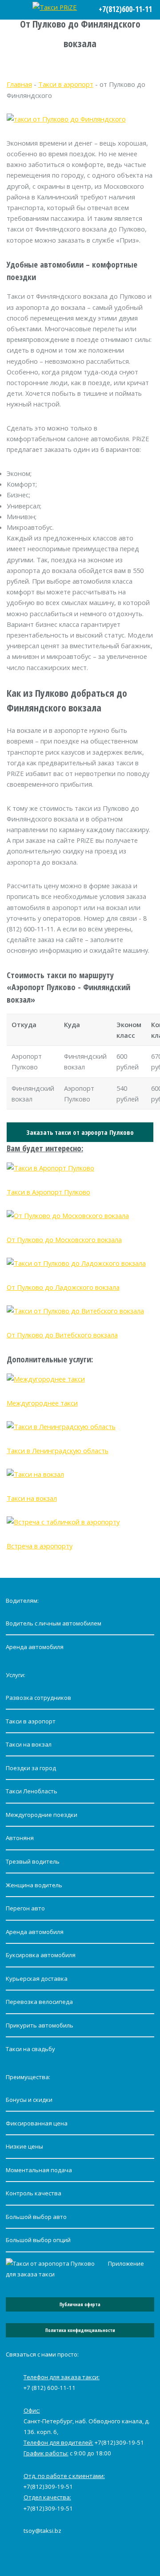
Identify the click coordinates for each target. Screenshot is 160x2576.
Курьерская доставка (37, 1979)
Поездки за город (31, 1768)
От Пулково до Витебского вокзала (62, 1335)
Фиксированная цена (37, 2123)
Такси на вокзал (32, 1498)
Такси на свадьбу (30, 2049)
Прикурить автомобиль (40, 2025)
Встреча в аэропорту (40, 1546)
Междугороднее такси (42, 1403)
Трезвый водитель (33, 1861)
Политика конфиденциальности (80, 2330)
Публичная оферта (80, 2304)
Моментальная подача (39, 2170)
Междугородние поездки (42, 1815)
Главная (19, 84)
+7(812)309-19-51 (119, 2442)
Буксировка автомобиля (41, 1955)
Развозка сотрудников (38, 1698)
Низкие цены (24, 2146)
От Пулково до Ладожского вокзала (63, 1287)
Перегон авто (25, 1908)
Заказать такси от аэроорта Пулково (80, 1132)
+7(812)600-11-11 (125, 9)
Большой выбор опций (38, 2240)
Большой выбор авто (36, 2217)
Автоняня (20, 1838)
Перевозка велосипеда (39, 2002)
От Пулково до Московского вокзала (64, 1239)
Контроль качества (34, 2193)
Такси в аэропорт (66, 84)
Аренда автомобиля (35, 1647)
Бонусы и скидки (29, 2100)
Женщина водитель (34, 1885)
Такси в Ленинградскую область (58, 1451)
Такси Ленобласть (32, 1791)
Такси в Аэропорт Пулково (48, 1192)
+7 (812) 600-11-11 (50, 2388)
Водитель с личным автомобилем (54, 1623)
